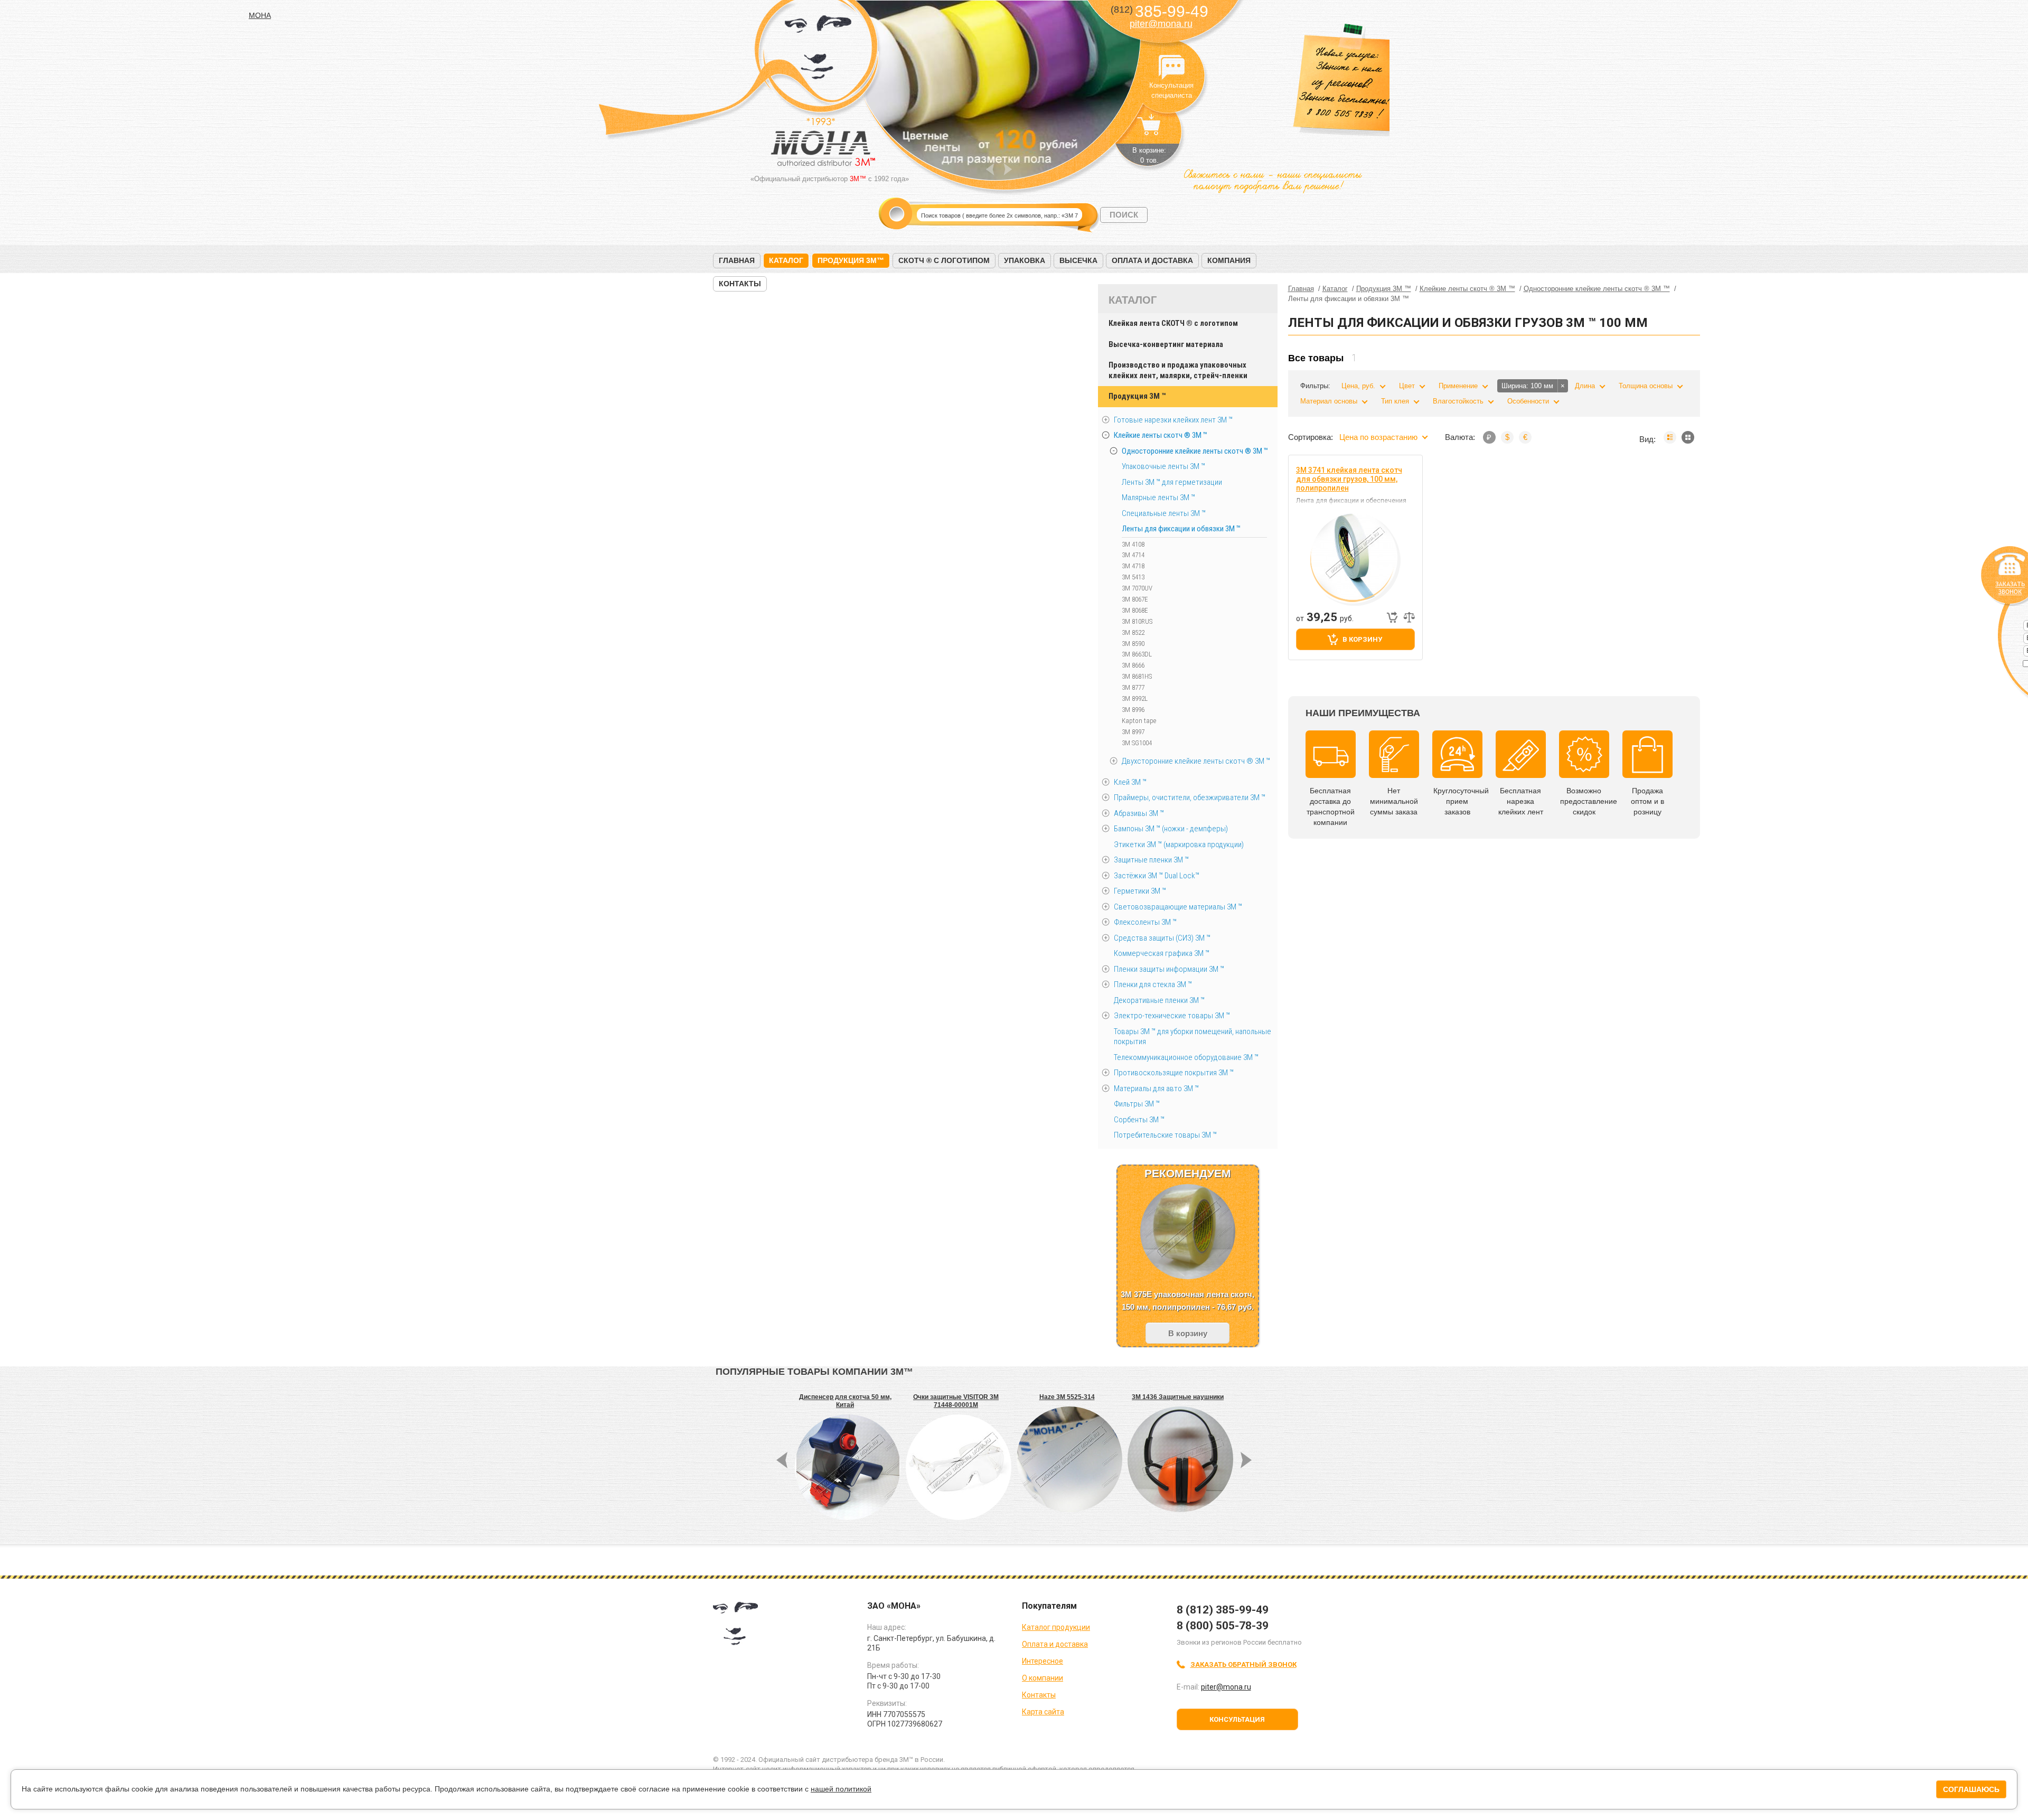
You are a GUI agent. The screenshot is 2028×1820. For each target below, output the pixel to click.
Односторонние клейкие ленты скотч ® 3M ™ (1195, 451)
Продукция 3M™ (851, 260)
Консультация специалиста (1171, 68)
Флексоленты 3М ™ (1145, 922)
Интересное (1043, 1661)
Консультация (1237, 1719)
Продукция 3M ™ (1137, 396)
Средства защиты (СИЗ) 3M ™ (1162, 938)
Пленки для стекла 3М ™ (1153, 984)
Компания (1229, 260)
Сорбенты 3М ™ (1139, 1120)
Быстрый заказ (1392, 617)
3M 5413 (1133, 577)
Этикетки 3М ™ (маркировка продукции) (1179, 845)
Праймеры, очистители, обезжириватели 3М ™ (1190, 798)
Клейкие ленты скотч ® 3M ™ (1161, 435)
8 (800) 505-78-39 (1223, 1626)
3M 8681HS (1137, 676)
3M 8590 (1133, 644)
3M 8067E (1135, 599)
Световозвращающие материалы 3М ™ (1178, 907)
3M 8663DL (1137, 654)
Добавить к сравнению (1409, 617)
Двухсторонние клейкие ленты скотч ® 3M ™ (1196, 761)
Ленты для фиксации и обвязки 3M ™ (1181, 529)
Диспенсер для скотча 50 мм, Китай (845, 1401)
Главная (737, 260)
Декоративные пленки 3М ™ (1159, 1000)
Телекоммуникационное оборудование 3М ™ (1186, 1057)
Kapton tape (1139, 721)
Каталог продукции (1056, 1627)
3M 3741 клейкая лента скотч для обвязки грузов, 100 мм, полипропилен (1349, 479)
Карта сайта (1043, 1712)
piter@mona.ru (1161, 24)
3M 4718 (1133, 566)
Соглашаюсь (1971, 1789)
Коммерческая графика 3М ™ (1162, 953)
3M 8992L (1135, 698)
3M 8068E (1135, 610)
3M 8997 (1133, 732)
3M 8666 (1133, 665)
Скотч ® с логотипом (944, 260)
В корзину (1362, 639)
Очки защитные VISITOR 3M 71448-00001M (956, 1401)
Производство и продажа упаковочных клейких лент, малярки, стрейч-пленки (1178, 370)
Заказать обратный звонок (1243, 1664)
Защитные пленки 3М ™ (1151, 860)
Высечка (1078, 260)
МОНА (818, 50)
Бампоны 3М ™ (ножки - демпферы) (1171, 829)
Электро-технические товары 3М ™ (1172, 1016)
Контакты (740, 284)
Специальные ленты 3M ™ (1164, 513)
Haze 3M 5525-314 (1067, 1397)
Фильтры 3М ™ (1137, 1104)
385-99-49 (1159, 11)
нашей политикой (841, 1789)
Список (1670, 437)
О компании (1043, 1678)
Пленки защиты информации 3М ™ (1169, 969)
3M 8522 (1133, 632)
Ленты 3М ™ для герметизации (1172, 482)
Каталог (786, 260)
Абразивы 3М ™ (1139, 813)
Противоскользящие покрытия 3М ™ (1174, 1073)
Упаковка (1025, 260)
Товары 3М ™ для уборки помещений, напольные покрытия (1193, 1037)
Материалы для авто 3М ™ (1156, 1089)
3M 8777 (1133, 687)
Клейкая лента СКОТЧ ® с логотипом (1173, 323)
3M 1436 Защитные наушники (1178, 1397)
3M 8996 (1133, 710)
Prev (990, 169)
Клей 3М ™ (1130, 782)
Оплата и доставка (1152, 260)
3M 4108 (1133, 544)
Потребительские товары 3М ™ (1165, 1135)
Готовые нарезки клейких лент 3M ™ (1173, 420)
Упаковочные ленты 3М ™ (1163, 466)
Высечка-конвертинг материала (1166, 344)
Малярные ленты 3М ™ (1158, 498)
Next (1008, 169)
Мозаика (1688, 437)
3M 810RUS (1137, 621)
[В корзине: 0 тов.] (1149, 130)
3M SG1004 (1137, 743)
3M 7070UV (1137, 588)
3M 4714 (1133, 555)
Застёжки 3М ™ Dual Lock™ (1157, 876)
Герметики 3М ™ (1140, 891)
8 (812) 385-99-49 (1223, 1610)
